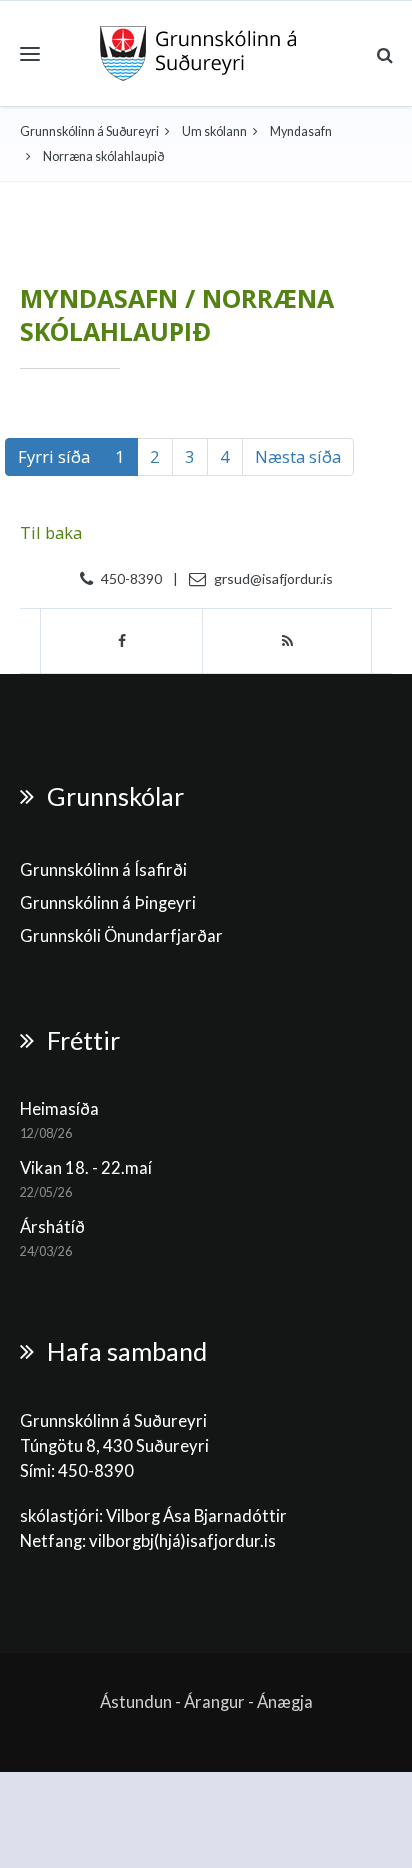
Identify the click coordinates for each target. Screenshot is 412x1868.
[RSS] (287, 641)
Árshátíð (52, 1227)
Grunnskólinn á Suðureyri (89, 131)
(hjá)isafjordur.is (215, 1541)
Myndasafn (301, 131)
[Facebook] (121, 641)
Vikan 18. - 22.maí (86, 1168)
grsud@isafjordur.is (273, 578)
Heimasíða (59, 1109)
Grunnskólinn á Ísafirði (103, 870)
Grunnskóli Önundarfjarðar (121, 936)
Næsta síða (298, 456)
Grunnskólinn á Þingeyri (108, 903)
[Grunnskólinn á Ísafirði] (198, 53)
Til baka (51, 532)
